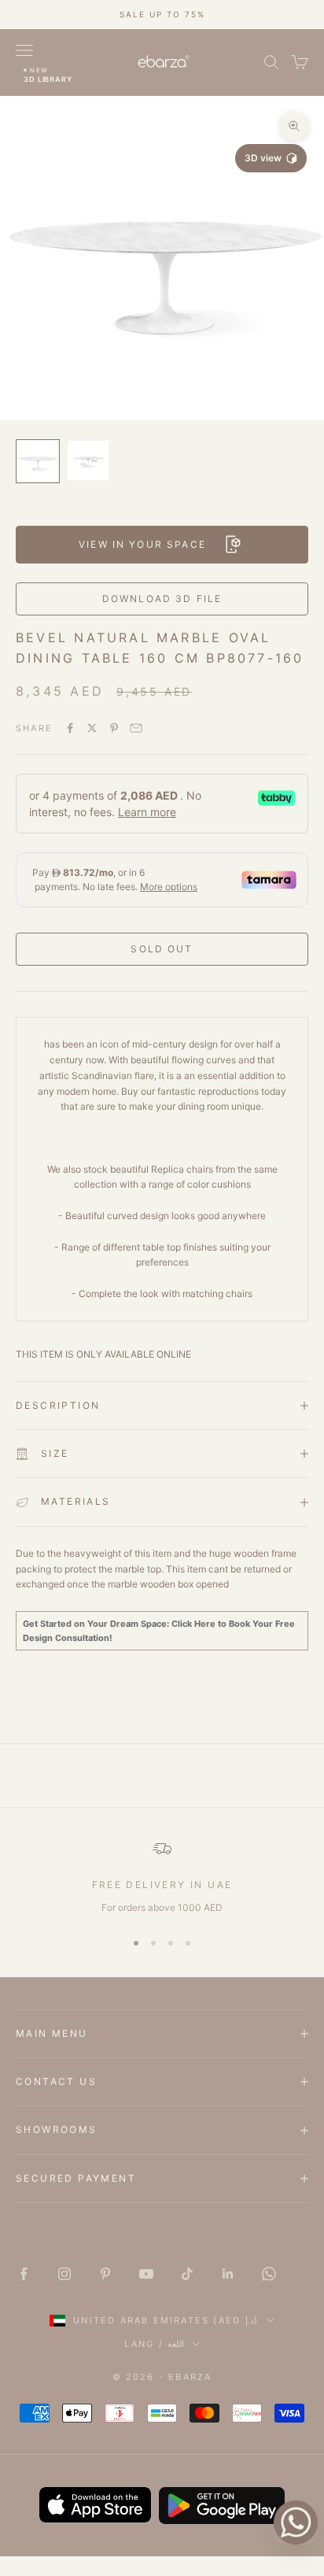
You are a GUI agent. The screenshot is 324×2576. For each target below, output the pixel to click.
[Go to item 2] (88, 460)
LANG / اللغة (154, 2344)
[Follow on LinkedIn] (228, 2274)
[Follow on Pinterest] (105, 2274)
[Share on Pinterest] (114, 728)
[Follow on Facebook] (24, 2274)
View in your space (142, 544)
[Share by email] (136, 728)
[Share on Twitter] (92, 728)
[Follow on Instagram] (64, 2274)
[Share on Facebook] (70, 728)
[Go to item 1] (38, 461)
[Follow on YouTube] (146, 2274)
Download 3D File (162, 599)
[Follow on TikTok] (187, 2274)
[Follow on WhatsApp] (269, 2274)
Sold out (162, 949)
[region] (162, 1877)
